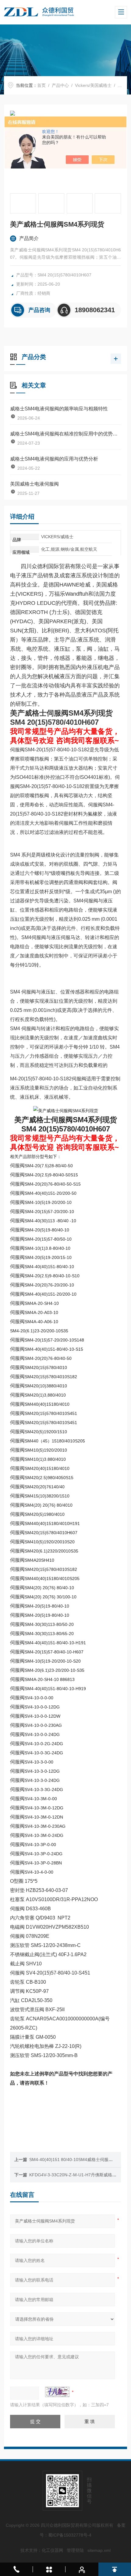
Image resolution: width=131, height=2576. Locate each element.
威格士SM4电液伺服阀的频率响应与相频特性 (59, 409)
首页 (41, 85)
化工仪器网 (52, 2550)
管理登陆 (75, 2550)
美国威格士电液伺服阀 (34, 484)
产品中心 (60, 85)
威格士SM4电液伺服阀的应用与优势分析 (54, 459)
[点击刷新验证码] (57, 2392)
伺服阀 (124, 85)
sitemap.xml (99, 2550)
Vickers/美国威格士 (93, 85)
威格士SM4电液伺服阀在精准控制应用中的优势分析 (65, 434)
